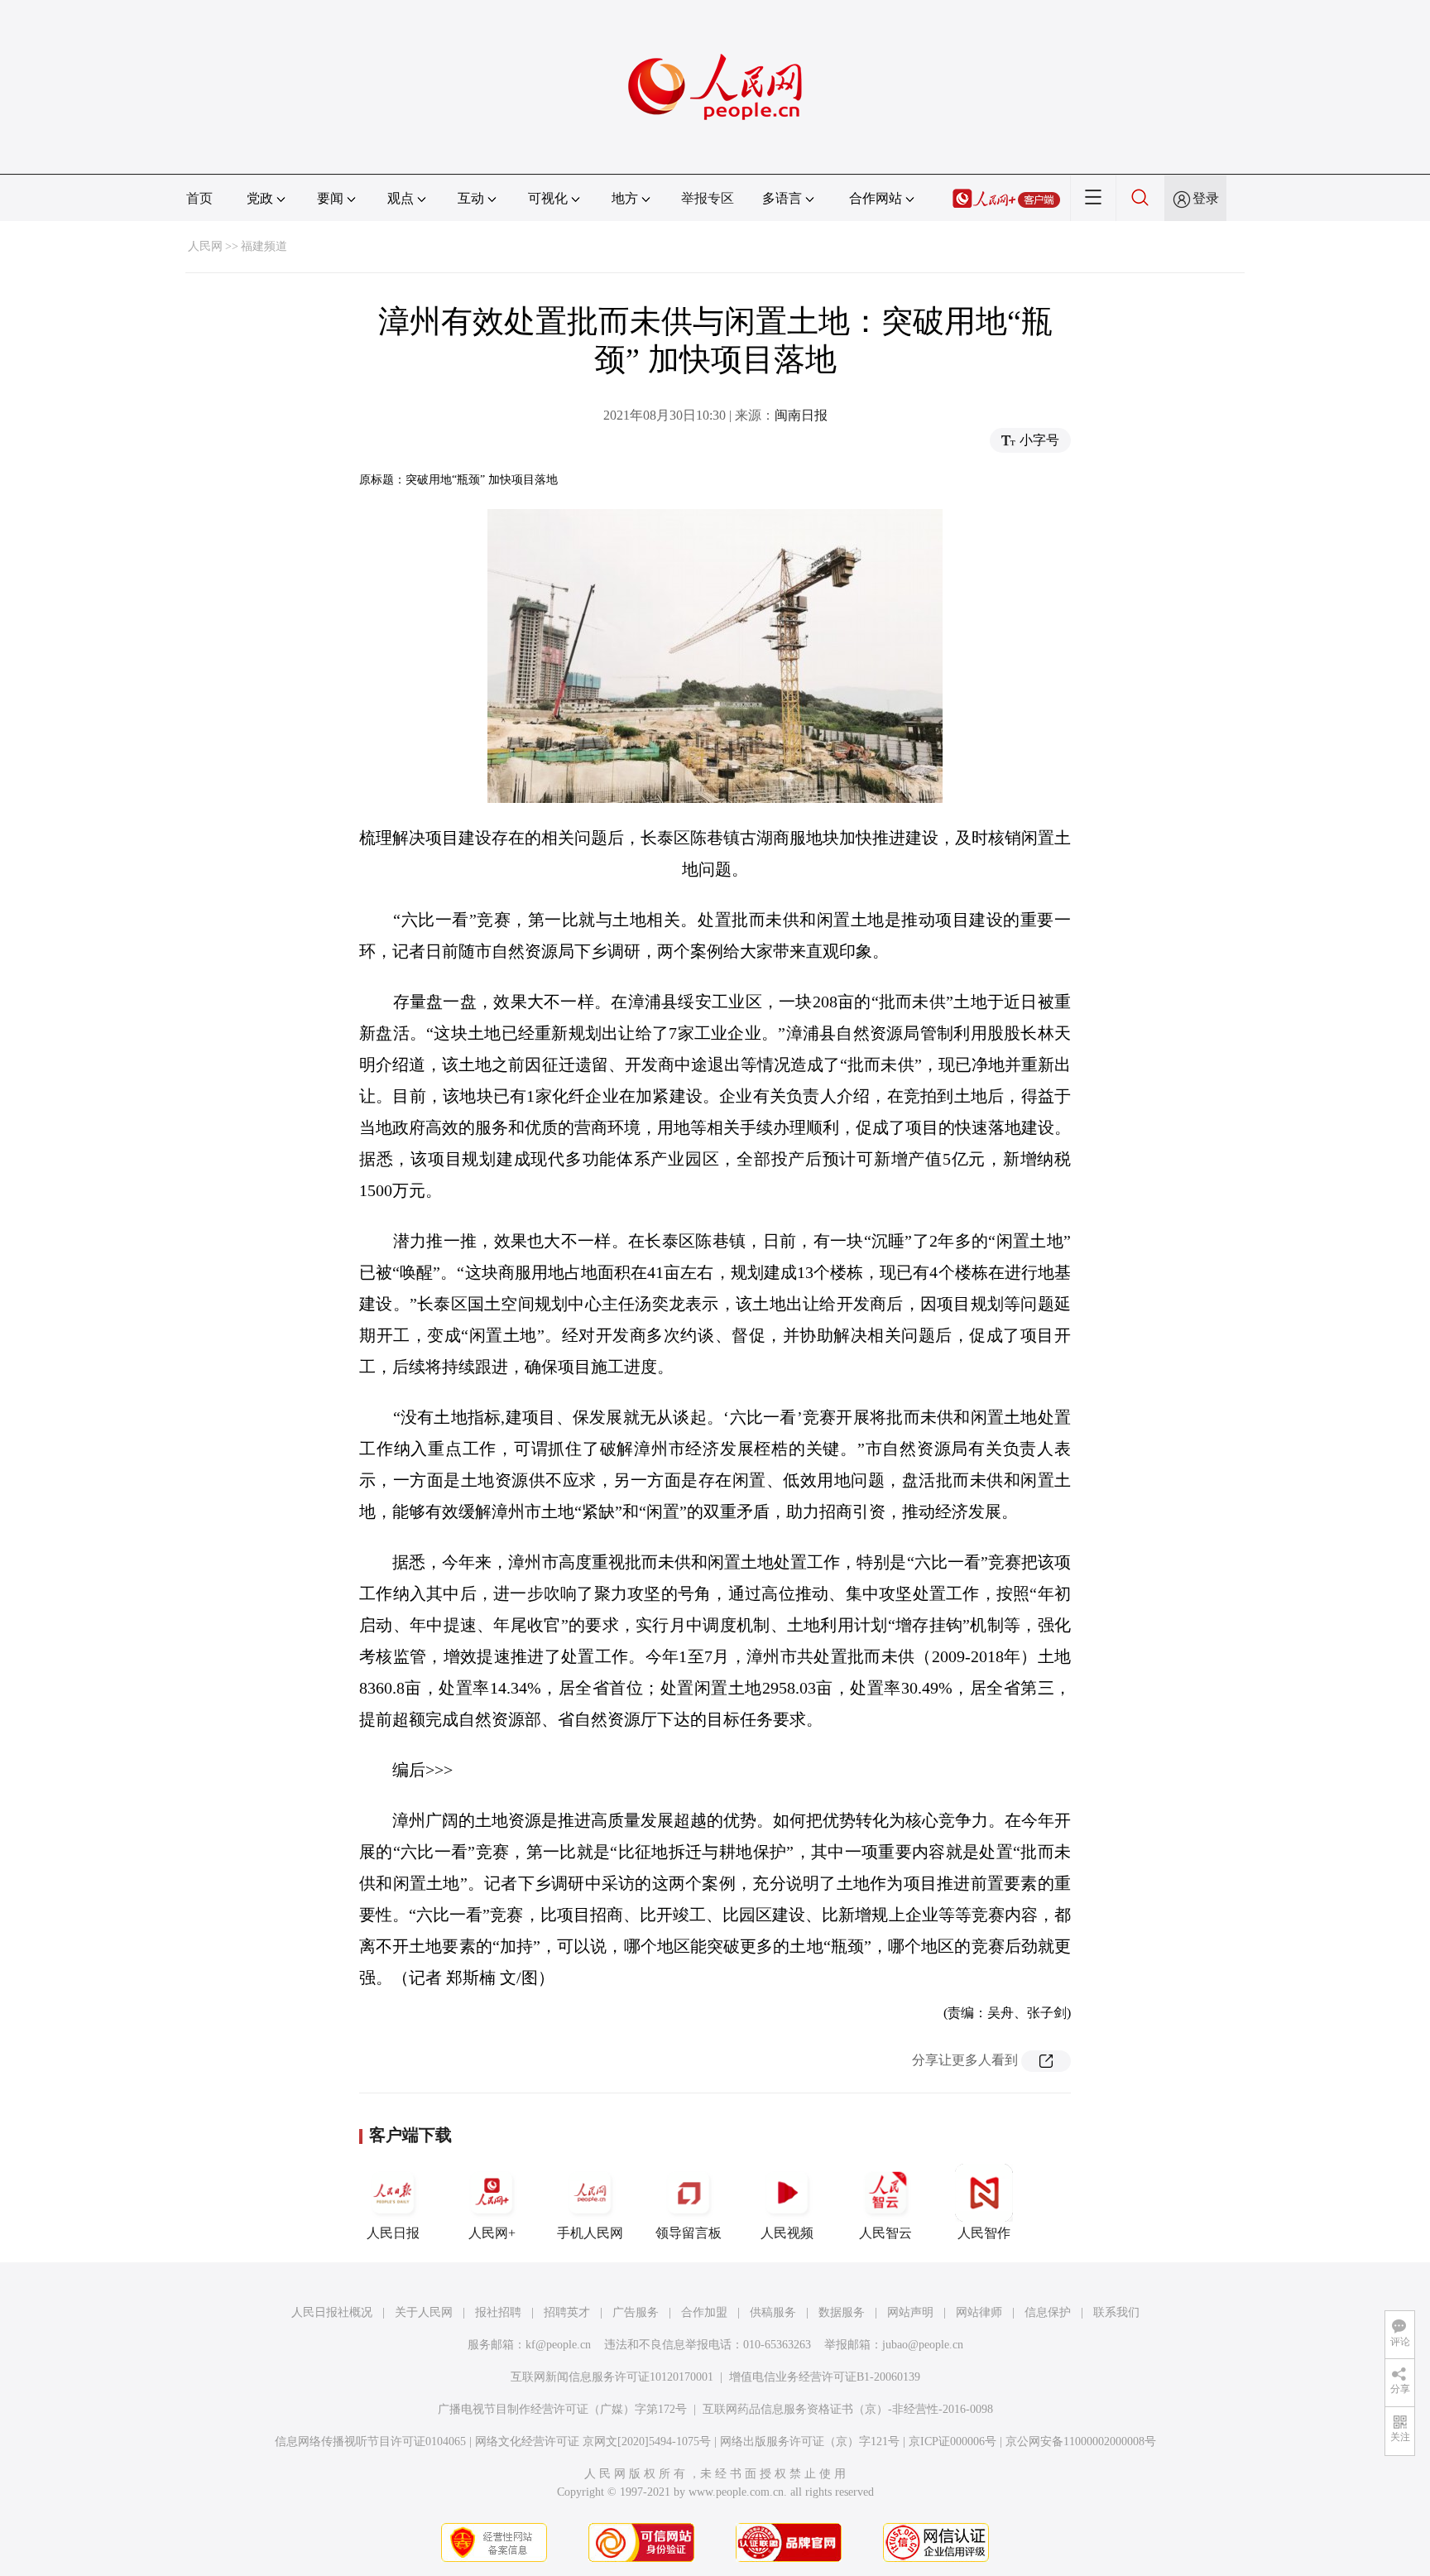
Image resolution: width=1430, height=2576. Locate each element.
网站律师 (979, 2312)
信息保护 (1048, 2312)
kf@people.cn (558, 2345)
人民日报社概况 (332, 2312)
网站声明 (910, 2312)
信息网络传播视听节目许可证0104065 (370, 2441)
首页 (199, 198)
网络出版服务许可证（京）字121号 (810, 2441)
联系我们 (1116, 2312)
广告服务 (636, 2312)
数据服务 (842, 2312)
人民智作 (984, 2233)
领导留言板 (689, 2233)
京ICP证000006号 (953, 2441)
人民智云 (885, 2233)
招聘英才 (567, 2312)
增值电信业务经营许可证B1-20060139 (825, 2377)
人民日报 (393, 2233)
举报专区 (708, 198)
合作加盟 (704, 2312)
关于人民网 (424, 2312)
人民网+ (492, 2233)
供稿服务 (773, 2312)
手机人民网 (590, 2233)
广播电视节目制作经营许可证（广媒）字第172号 (562, 2409)
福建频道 (264, 246)
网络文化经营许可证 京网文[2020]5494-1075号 (593, 2441)
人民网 (205, 246)
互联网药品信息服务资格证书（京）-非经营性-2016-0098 (848, 2409)
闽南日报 (801, 415)
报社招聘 (498, 2312)
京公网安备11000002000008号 (1081, 2441)
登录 (1206, 198)
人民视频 (787, 2233)
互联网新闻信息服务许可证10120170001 (612, 2377)
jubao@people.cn (923, 2345)
